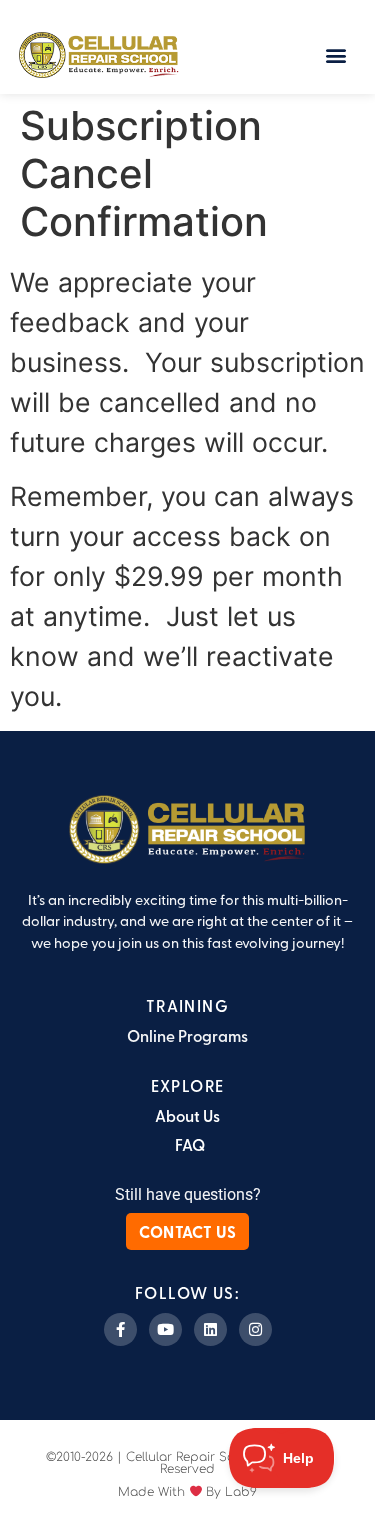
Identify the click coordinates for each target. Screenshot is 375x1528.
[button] (336, 54)
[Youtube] (165, 1329)
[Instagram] (255, 1329)
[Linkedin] (210, 1329)
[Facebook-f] (120, 1329)
